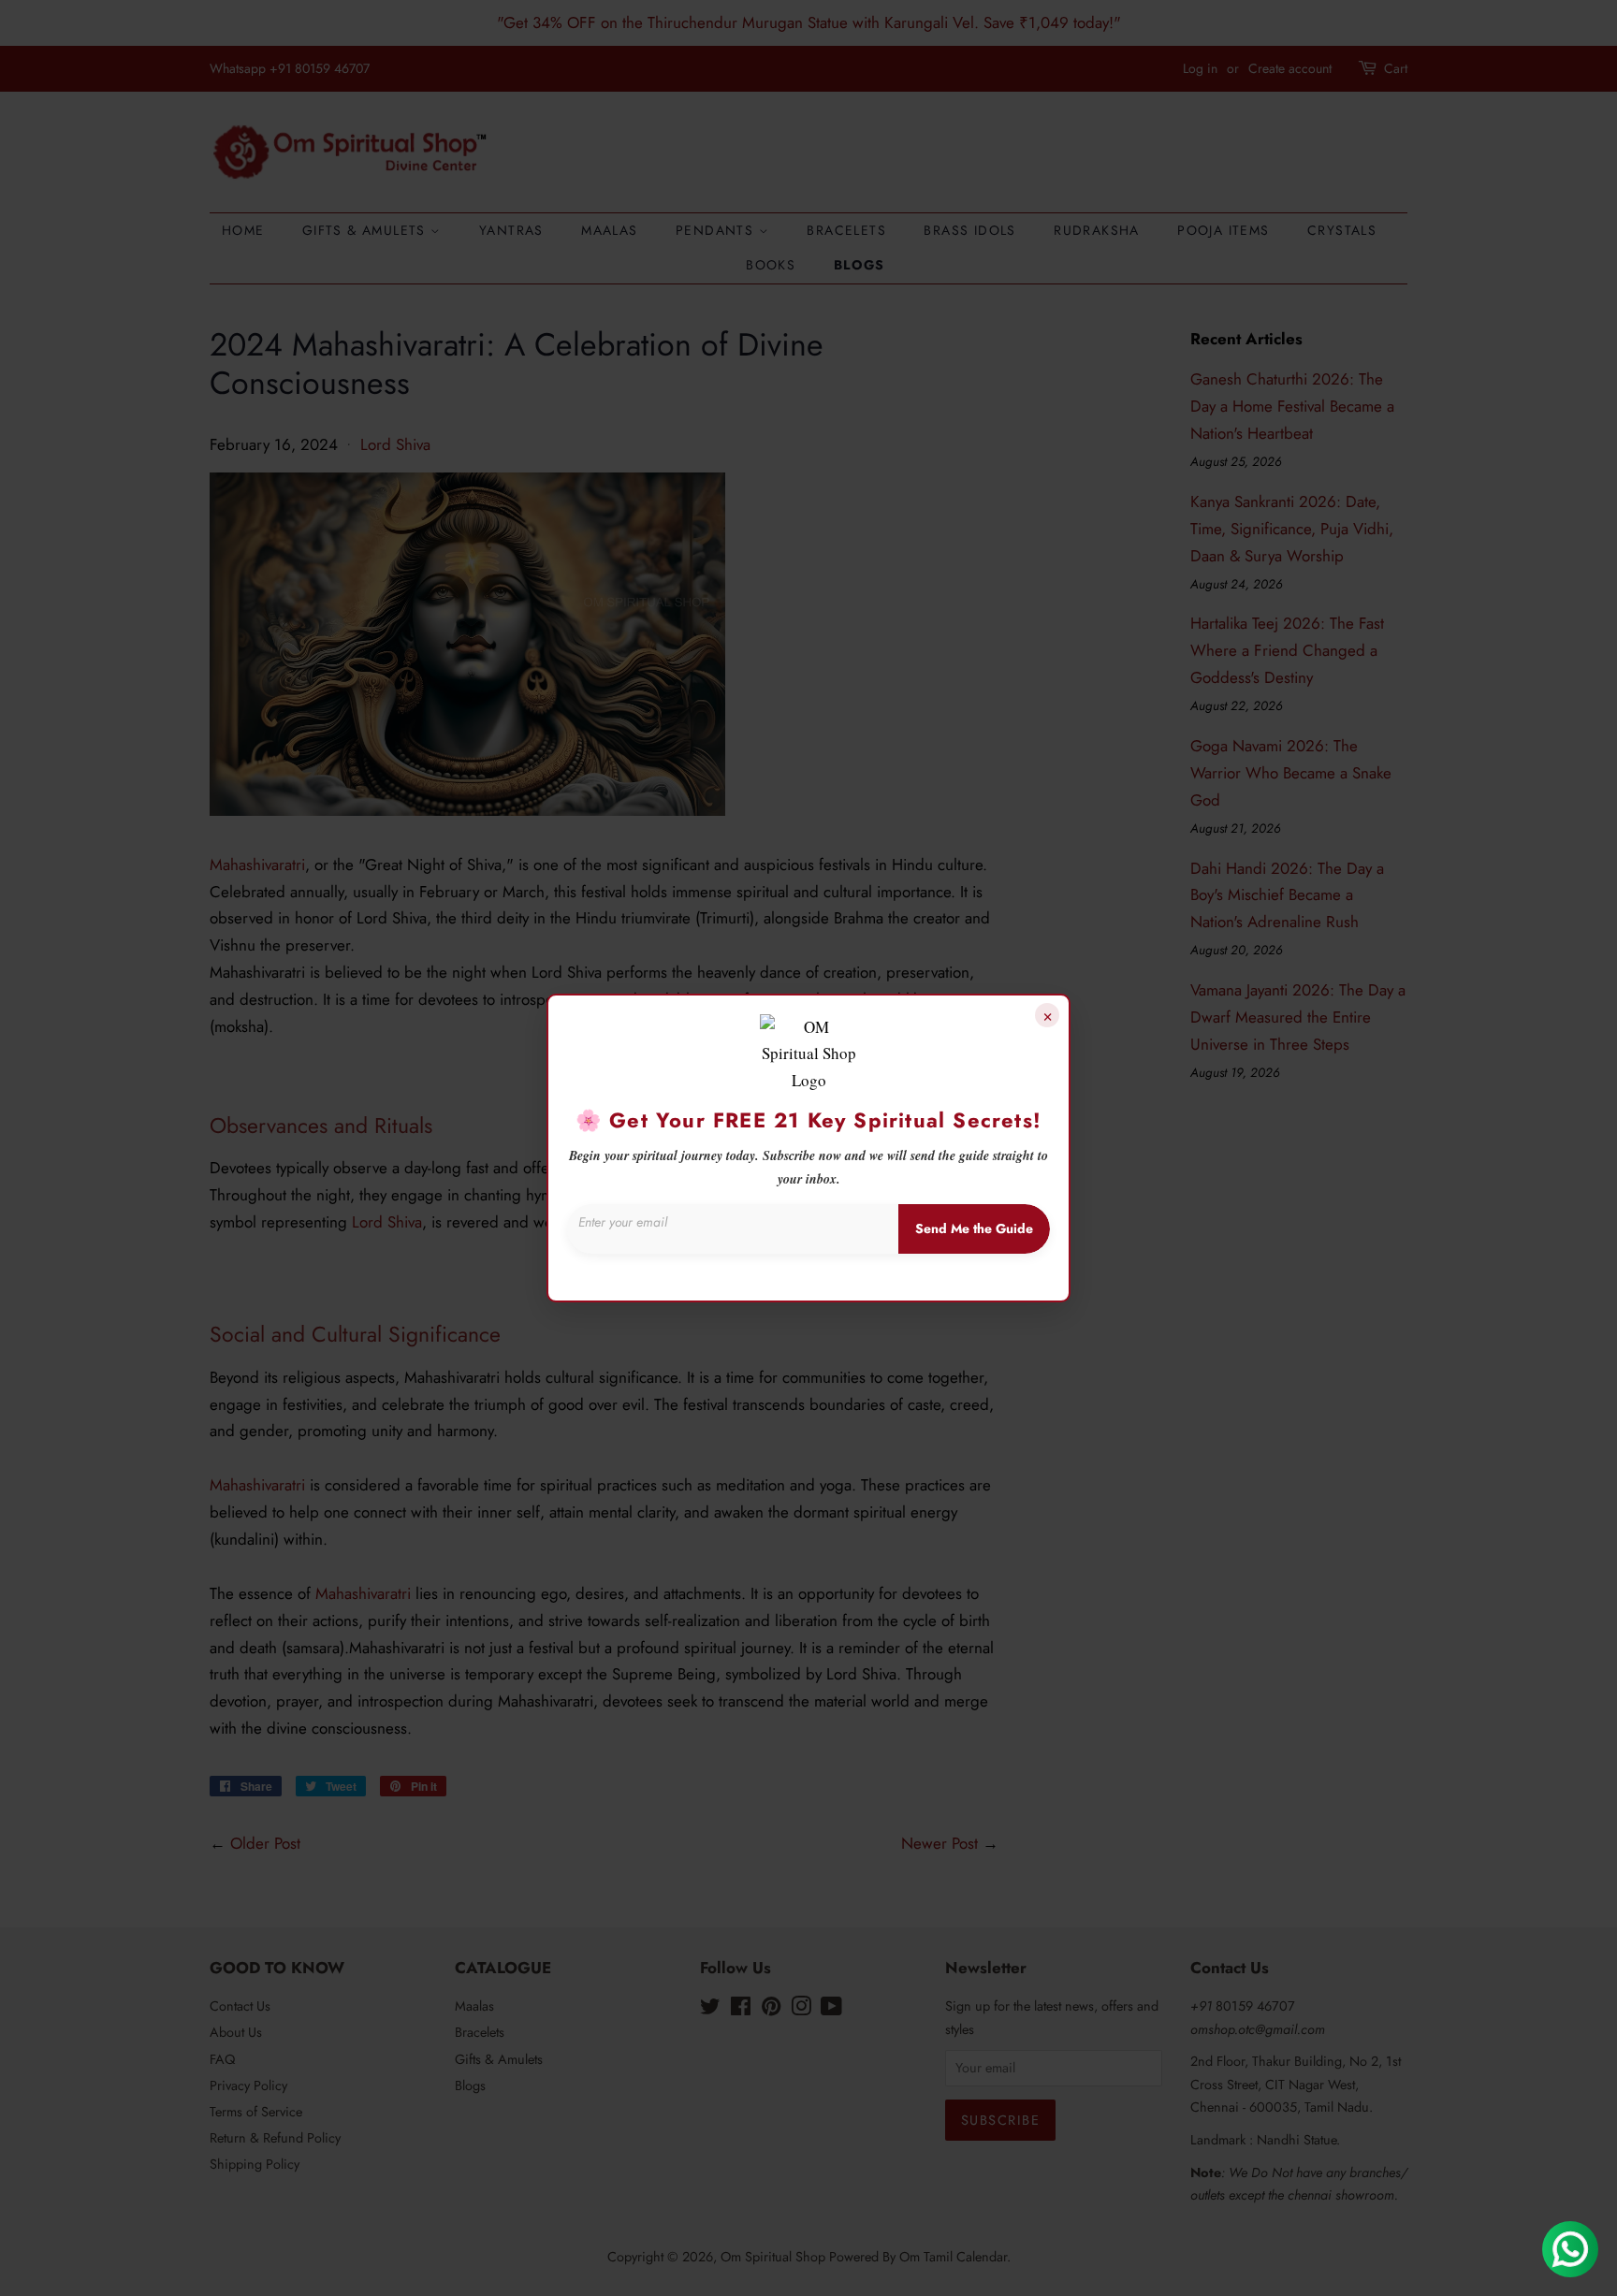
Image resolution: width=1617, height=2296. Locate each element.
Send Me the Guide (974, 1228)
